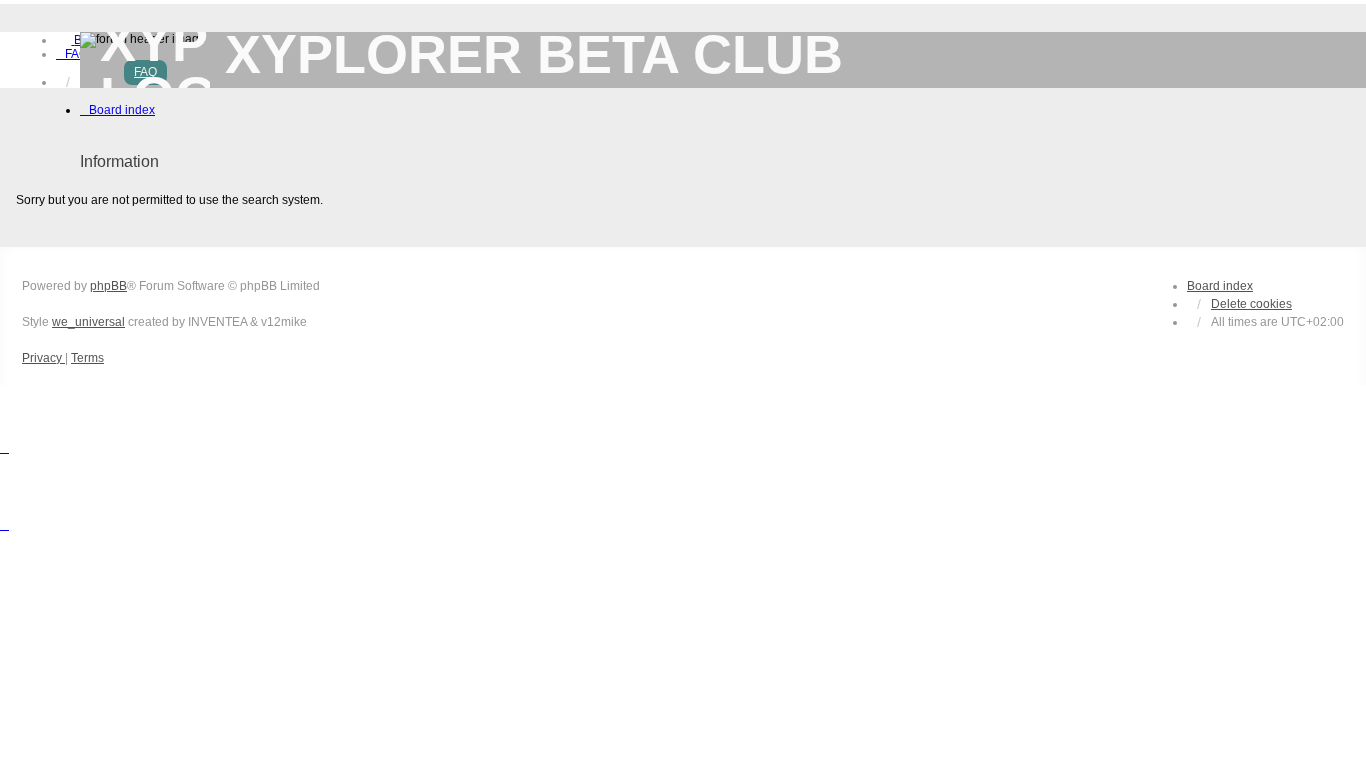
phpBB (108, 286)
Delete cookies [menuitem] (1251, 304)
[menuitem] (72, 54)
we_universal (88, 322)
